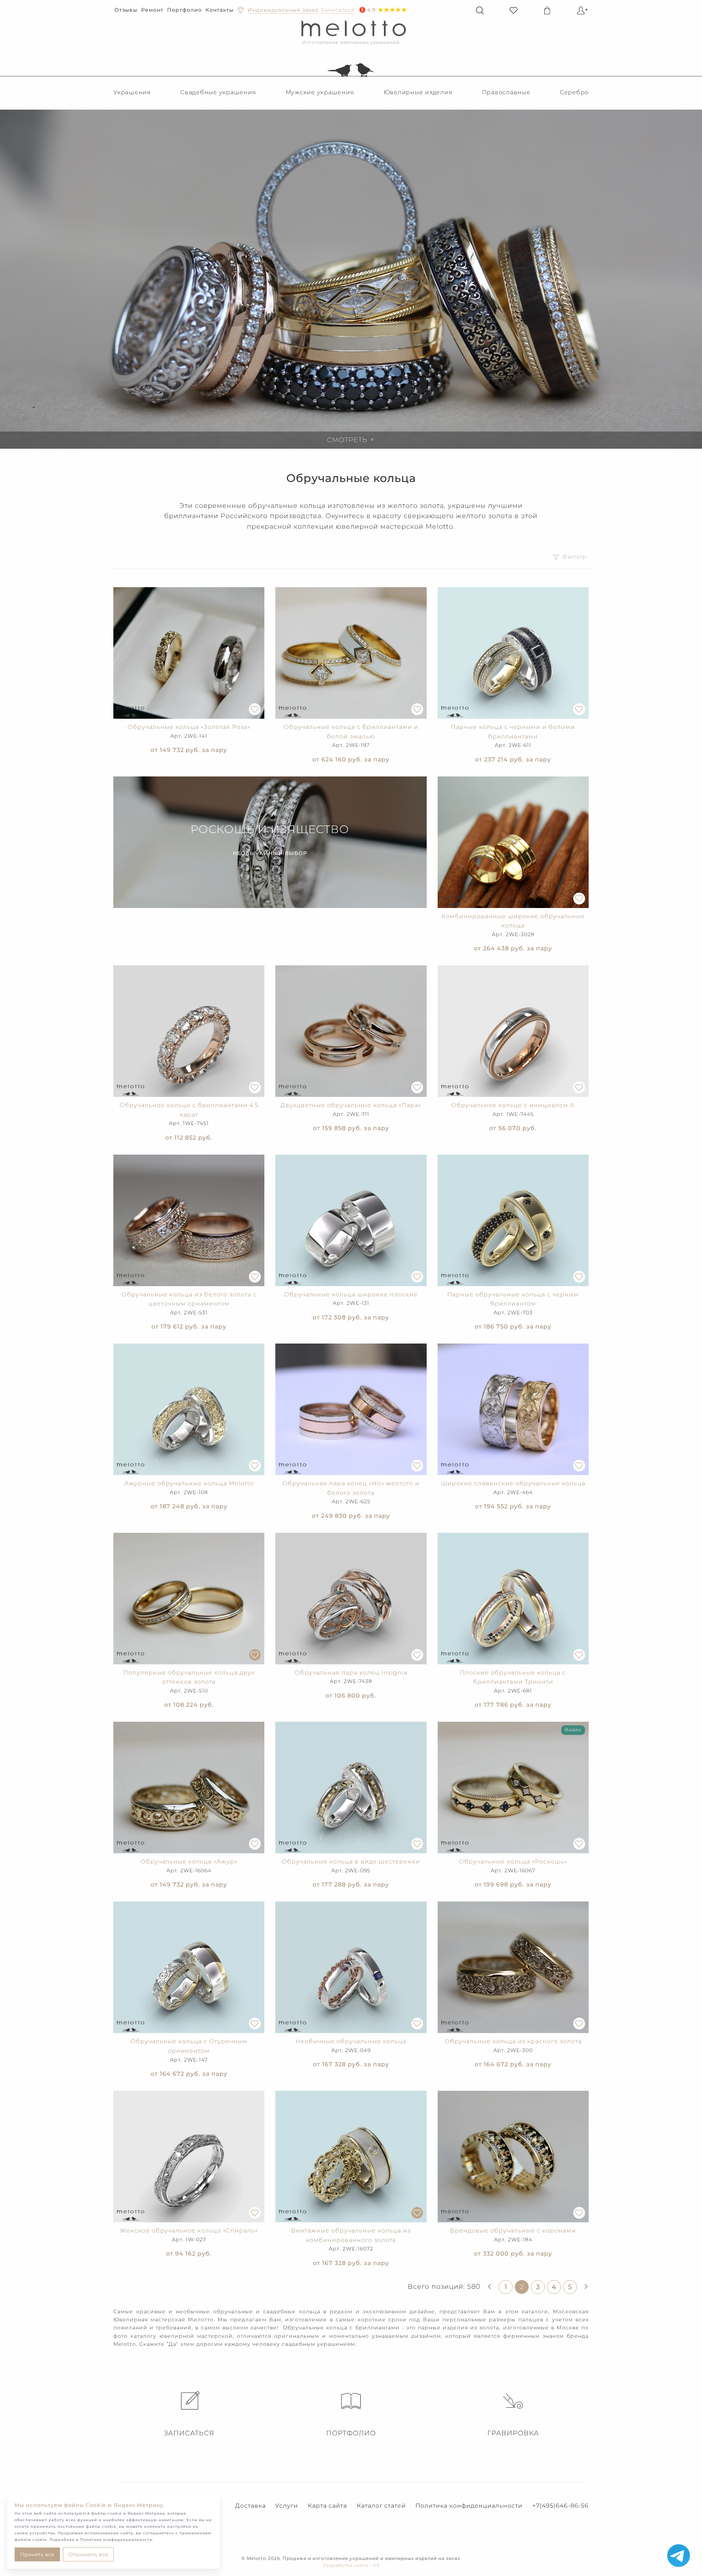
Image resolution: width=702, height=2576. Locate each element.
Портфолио (184, 10)
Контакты (220, 10)
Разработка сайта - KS (351, 2565)
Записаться (189, 2433)
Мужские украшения (320, 92)
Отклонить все (88, 2554)
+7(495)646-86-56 (561, 2506)
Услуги (287, 2506)
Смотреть (351, 440)
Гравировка (513, 2433)
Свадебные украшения (218, 92)
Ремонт (152, 10)
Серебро (574, 92)
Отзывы (126, 10)
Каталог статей (381, 2506)
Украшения (132, 92)
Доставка (250, 2506)
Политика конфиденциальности (469, 2506)
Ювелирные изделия (418, 92)
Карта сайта (327, 2506)
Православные (506, 92)
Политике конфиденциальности (116, 2540)
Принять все (37, 2554)
